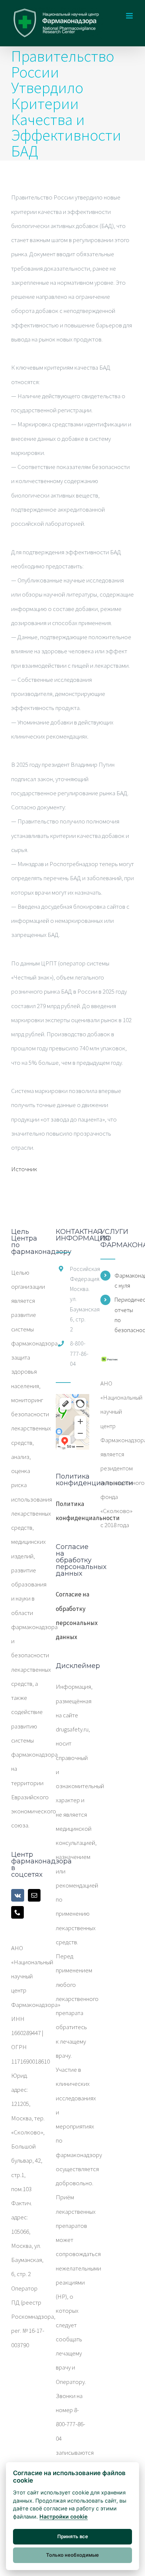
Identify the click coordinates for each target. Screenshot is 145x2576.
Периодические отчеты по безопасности (124, 1315)
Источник (24, 1169)
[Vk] (18, 1895)
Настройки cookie (64, 2516)
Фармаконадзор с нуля (124, 1280)
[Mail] (34, 1895)
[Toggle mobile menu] (130, 16)
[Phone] (17, 1912)
